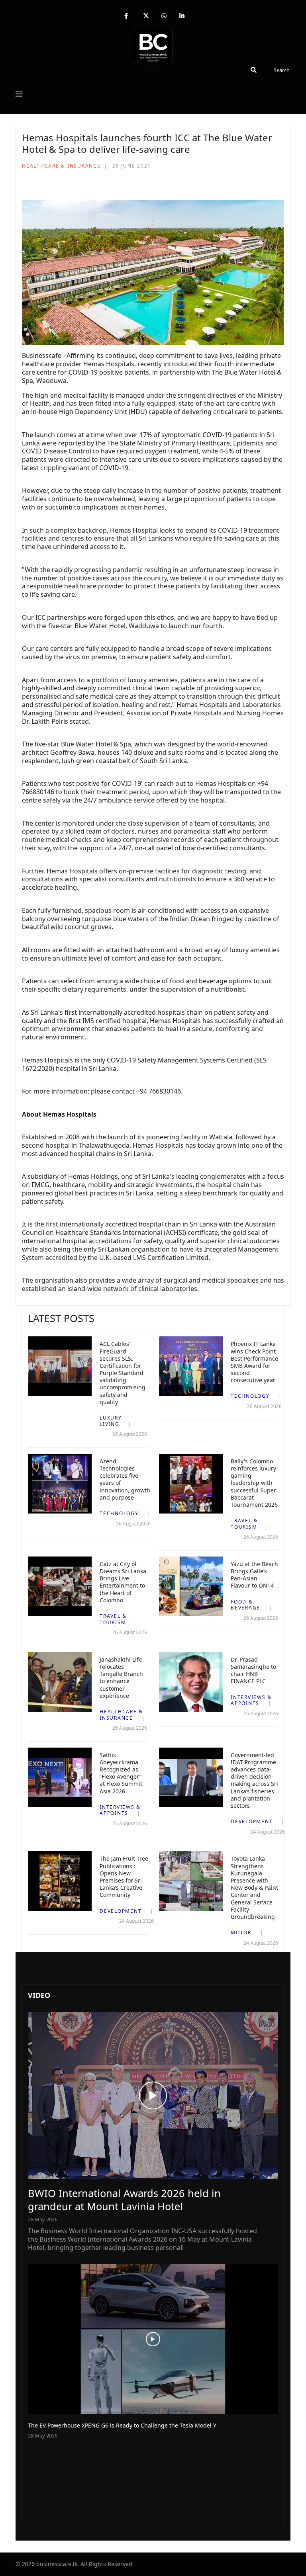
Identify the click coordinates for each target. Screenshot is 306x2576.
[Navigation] (19, 94)
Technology (250, 1396)
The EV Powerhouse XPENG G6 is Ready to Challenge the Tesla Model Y (122, 2425)
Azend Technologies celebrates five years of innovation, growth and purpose (125, 1479)
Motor (241, 1932)
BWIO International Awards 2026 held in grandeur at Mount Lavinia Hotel (124, 2200)
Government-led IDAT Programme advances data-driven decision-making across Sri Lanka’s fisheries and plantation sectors (254, 1780)
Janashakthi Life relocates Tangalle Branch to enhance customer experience (121, 1678)
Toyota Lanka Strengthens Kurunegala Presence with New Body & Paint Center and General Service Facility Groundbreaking (254, 1888)
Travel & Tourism (244, 1524)
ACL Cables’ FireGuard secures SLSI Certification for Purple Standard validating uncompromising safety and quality (123, 1373)
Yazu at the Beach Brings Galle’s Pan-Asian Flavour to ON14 (254, 1575)
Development (252, 1821)
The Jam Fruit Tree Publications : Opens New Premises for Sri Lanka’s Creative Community (124, 1877)
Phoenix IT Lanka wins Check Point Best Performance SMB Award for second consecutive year (254, 1362)
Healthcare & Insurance (61, 166)
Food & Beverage (245, 1605)
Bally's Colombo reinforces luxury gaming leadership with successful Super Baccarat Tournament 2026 (254, 1483)
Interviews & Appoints (251, 1700)
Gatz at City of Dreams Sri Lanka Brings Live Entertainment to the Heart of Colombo (123, 1582)
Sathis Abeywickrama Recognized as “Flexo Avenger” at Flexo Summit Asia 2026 (121, 1773)
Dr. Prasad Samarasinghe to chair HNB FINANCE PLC (253, 1670)
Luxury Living (111, 1421)
